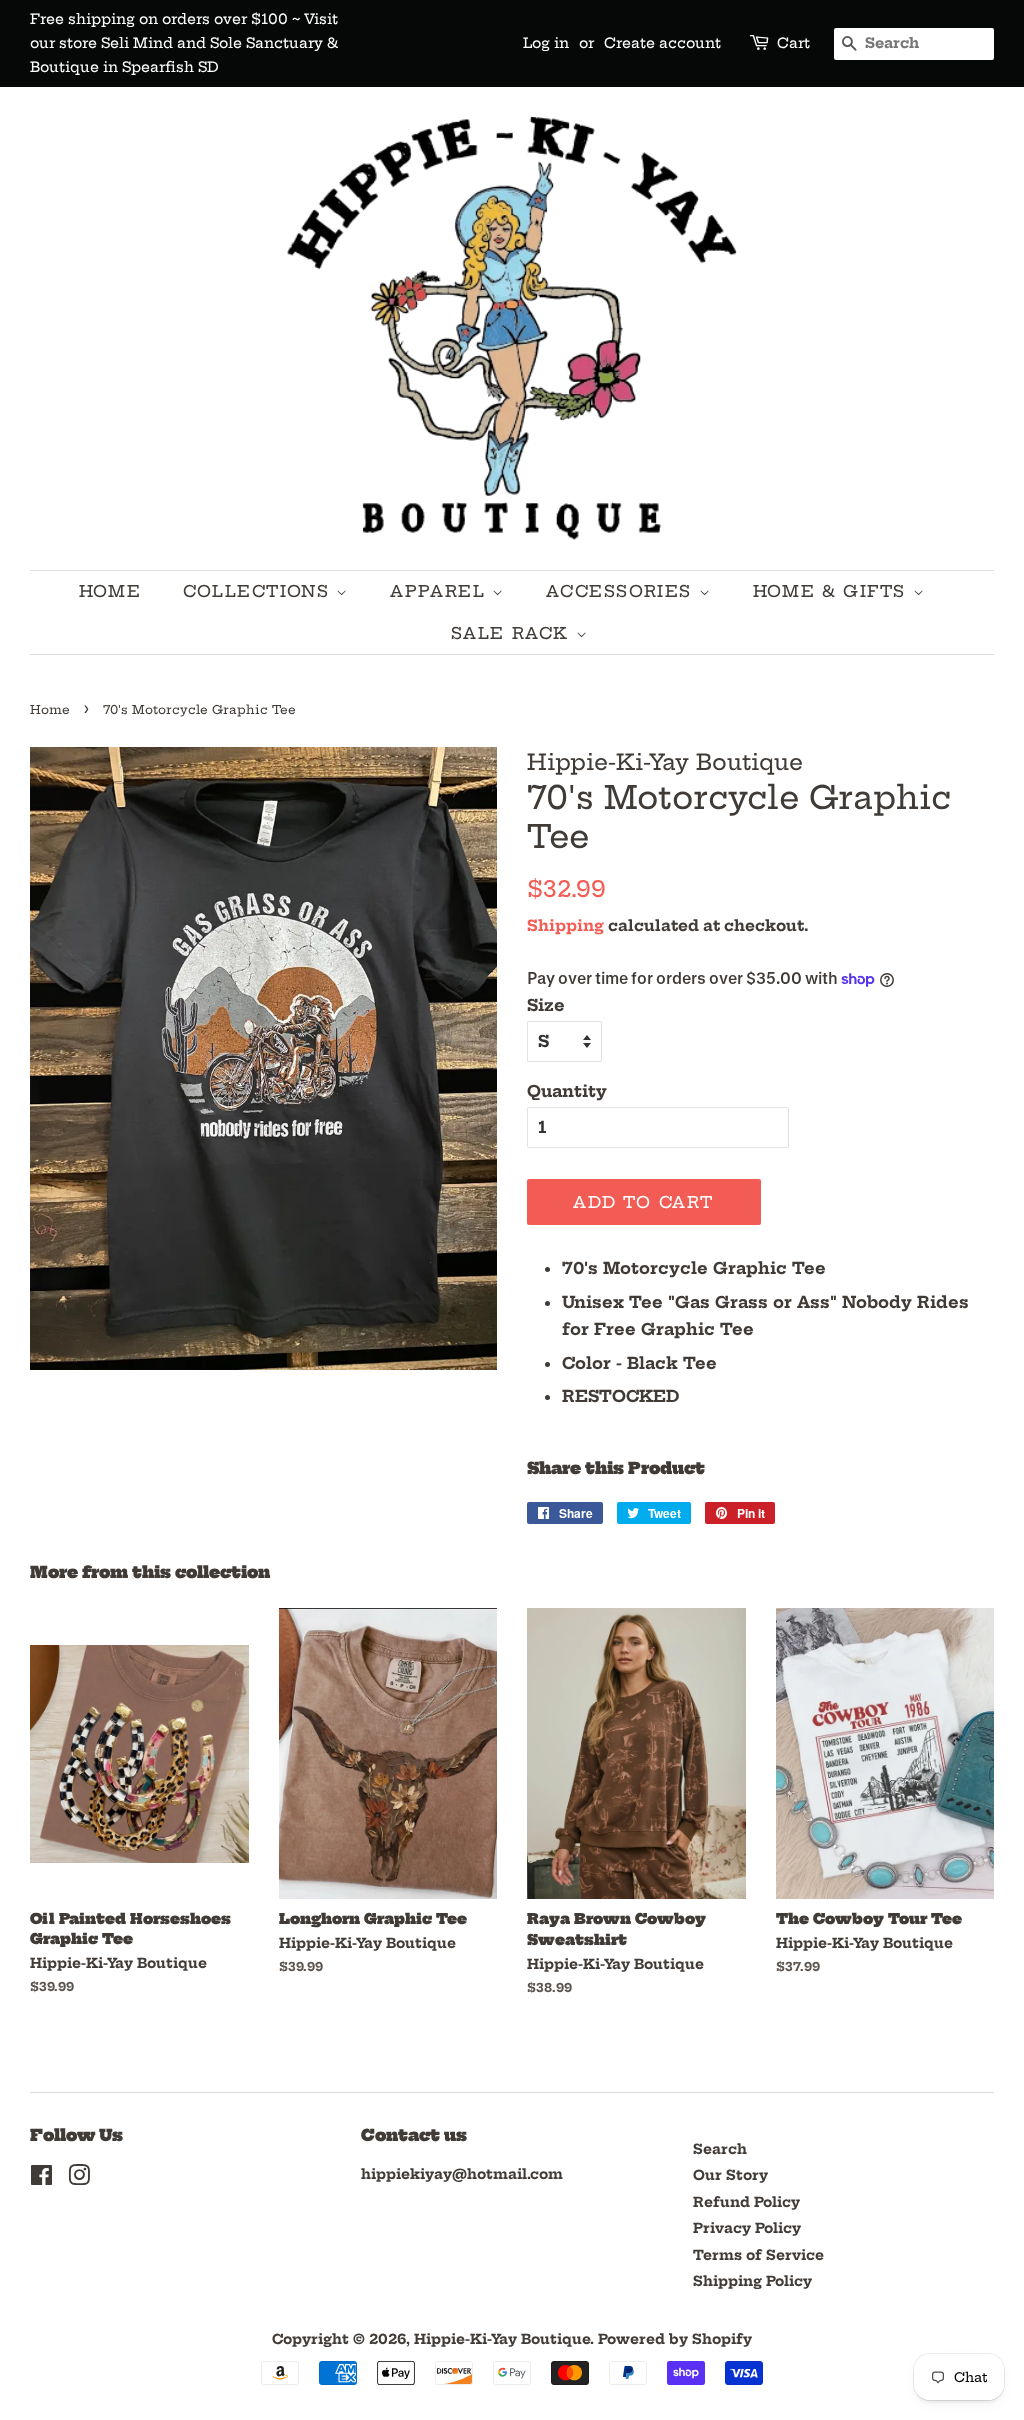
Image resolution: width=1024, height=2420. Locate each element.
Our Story (730, 2175)
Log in (546, 43)
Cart (793, 43)
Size (546, 1005)
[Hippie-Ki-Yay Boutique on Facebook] (41, 2179)
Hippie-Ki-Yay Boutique (502, 2339)
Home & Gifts (833, 591)
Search (720, 2149)
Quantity (567, 1091)
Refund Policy (746, 2202)
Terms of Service (758, 2255)
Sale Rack (513, 633)
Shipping (565, 925)
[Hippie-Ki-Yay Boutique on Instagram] (79, 2179)
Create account (662, 43)
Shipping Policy (752, 2281)
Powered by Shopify (675, 2339)
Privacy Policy (747, 2228)
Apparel (441, 591)
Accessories (622, 591)
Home (110, 591)
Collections (259, 591)
